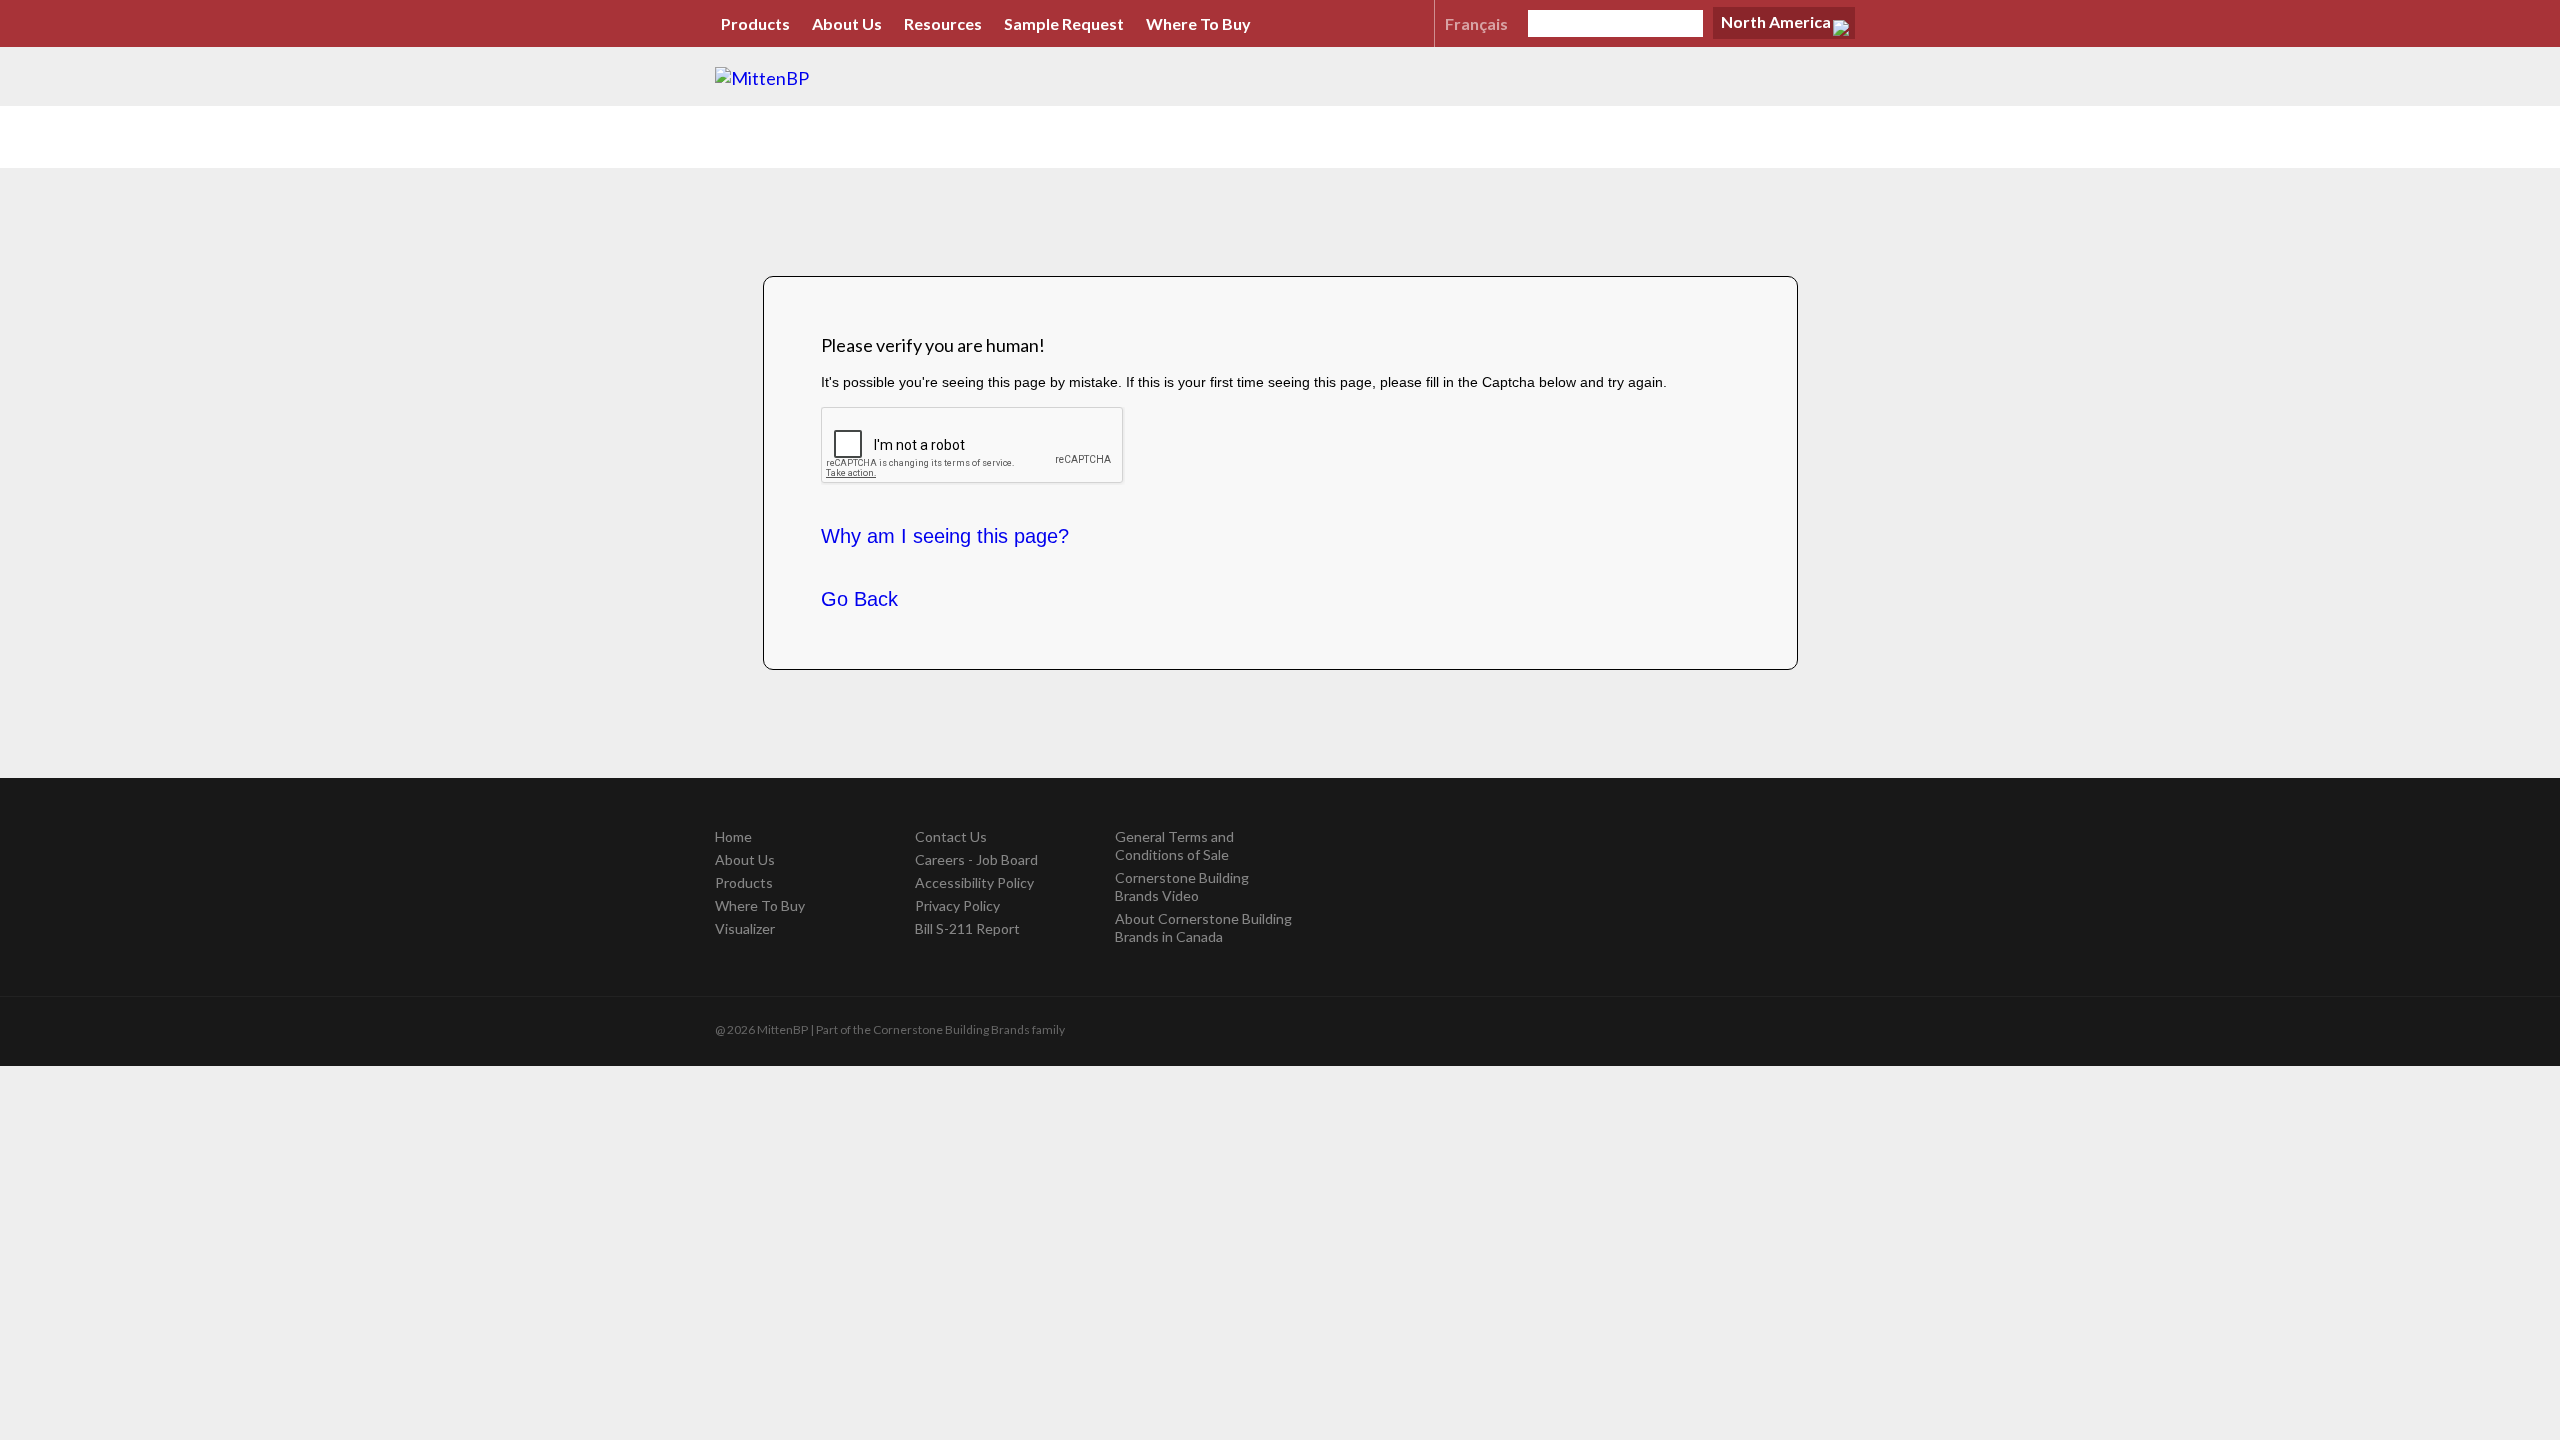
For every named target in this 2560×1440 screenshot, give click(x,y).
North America (1776, 21)
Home (733, 836)
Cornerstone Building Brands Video (1182, 886)
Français (1476, 23)
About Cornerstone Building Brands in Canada (1203, 927)
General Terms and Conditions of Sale (1174, 845)
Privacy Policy (957, 905)
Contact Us (951, 836)
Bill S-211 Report (967, 928)
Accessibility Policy (974, 882)
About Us (847, 23)
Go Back (859, 599)
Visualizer (745, 928)
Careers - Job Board (976, 859)
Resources (943, 23)
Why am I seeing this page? (945, 536)
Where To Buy (1198, 23)
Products (755, 23)
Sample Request (1064, 23)
